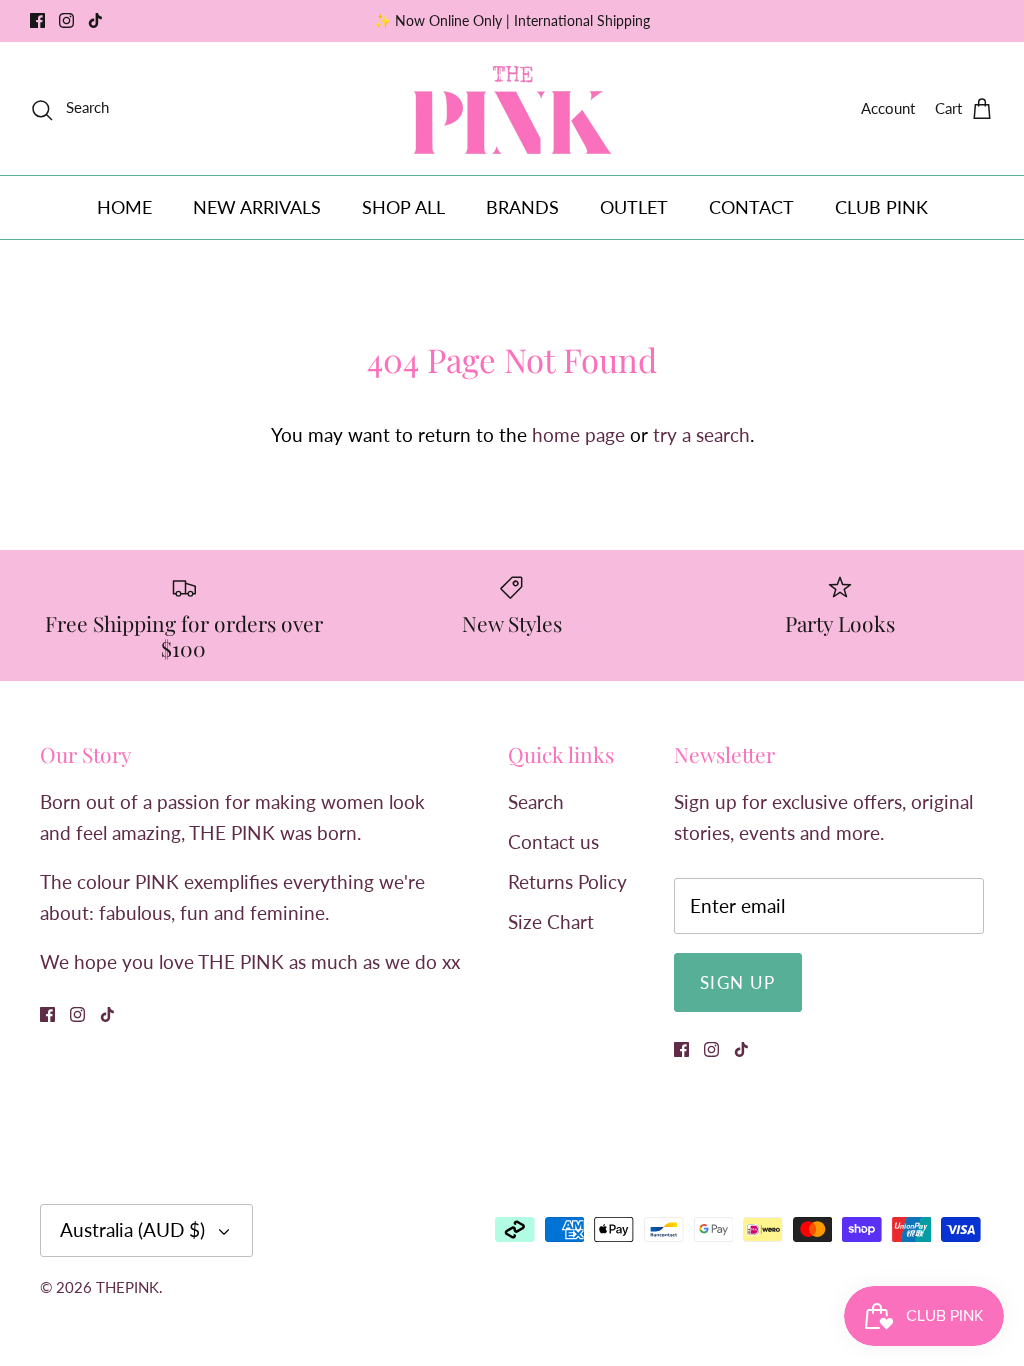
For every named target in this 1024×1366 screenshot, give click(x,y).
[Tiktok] (95, 20)
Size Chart (551, 921)
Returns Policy (567, 881)
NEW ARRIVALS (257, 207)
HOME (124, 207)
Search (536, 801)
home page (578, 434)
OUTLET (634, 207)
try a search (701, 434)
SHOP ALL (403, 207)
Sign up (738, 982)
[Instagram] (66, 20)
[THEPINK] (512, 108)
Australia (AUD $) (132, 1229)
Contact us (553, 841)
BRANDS (522, 207)
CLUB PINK (881, 207)
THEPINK (127, 1287)
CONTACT (751, 207)
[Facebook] (37, 20)
